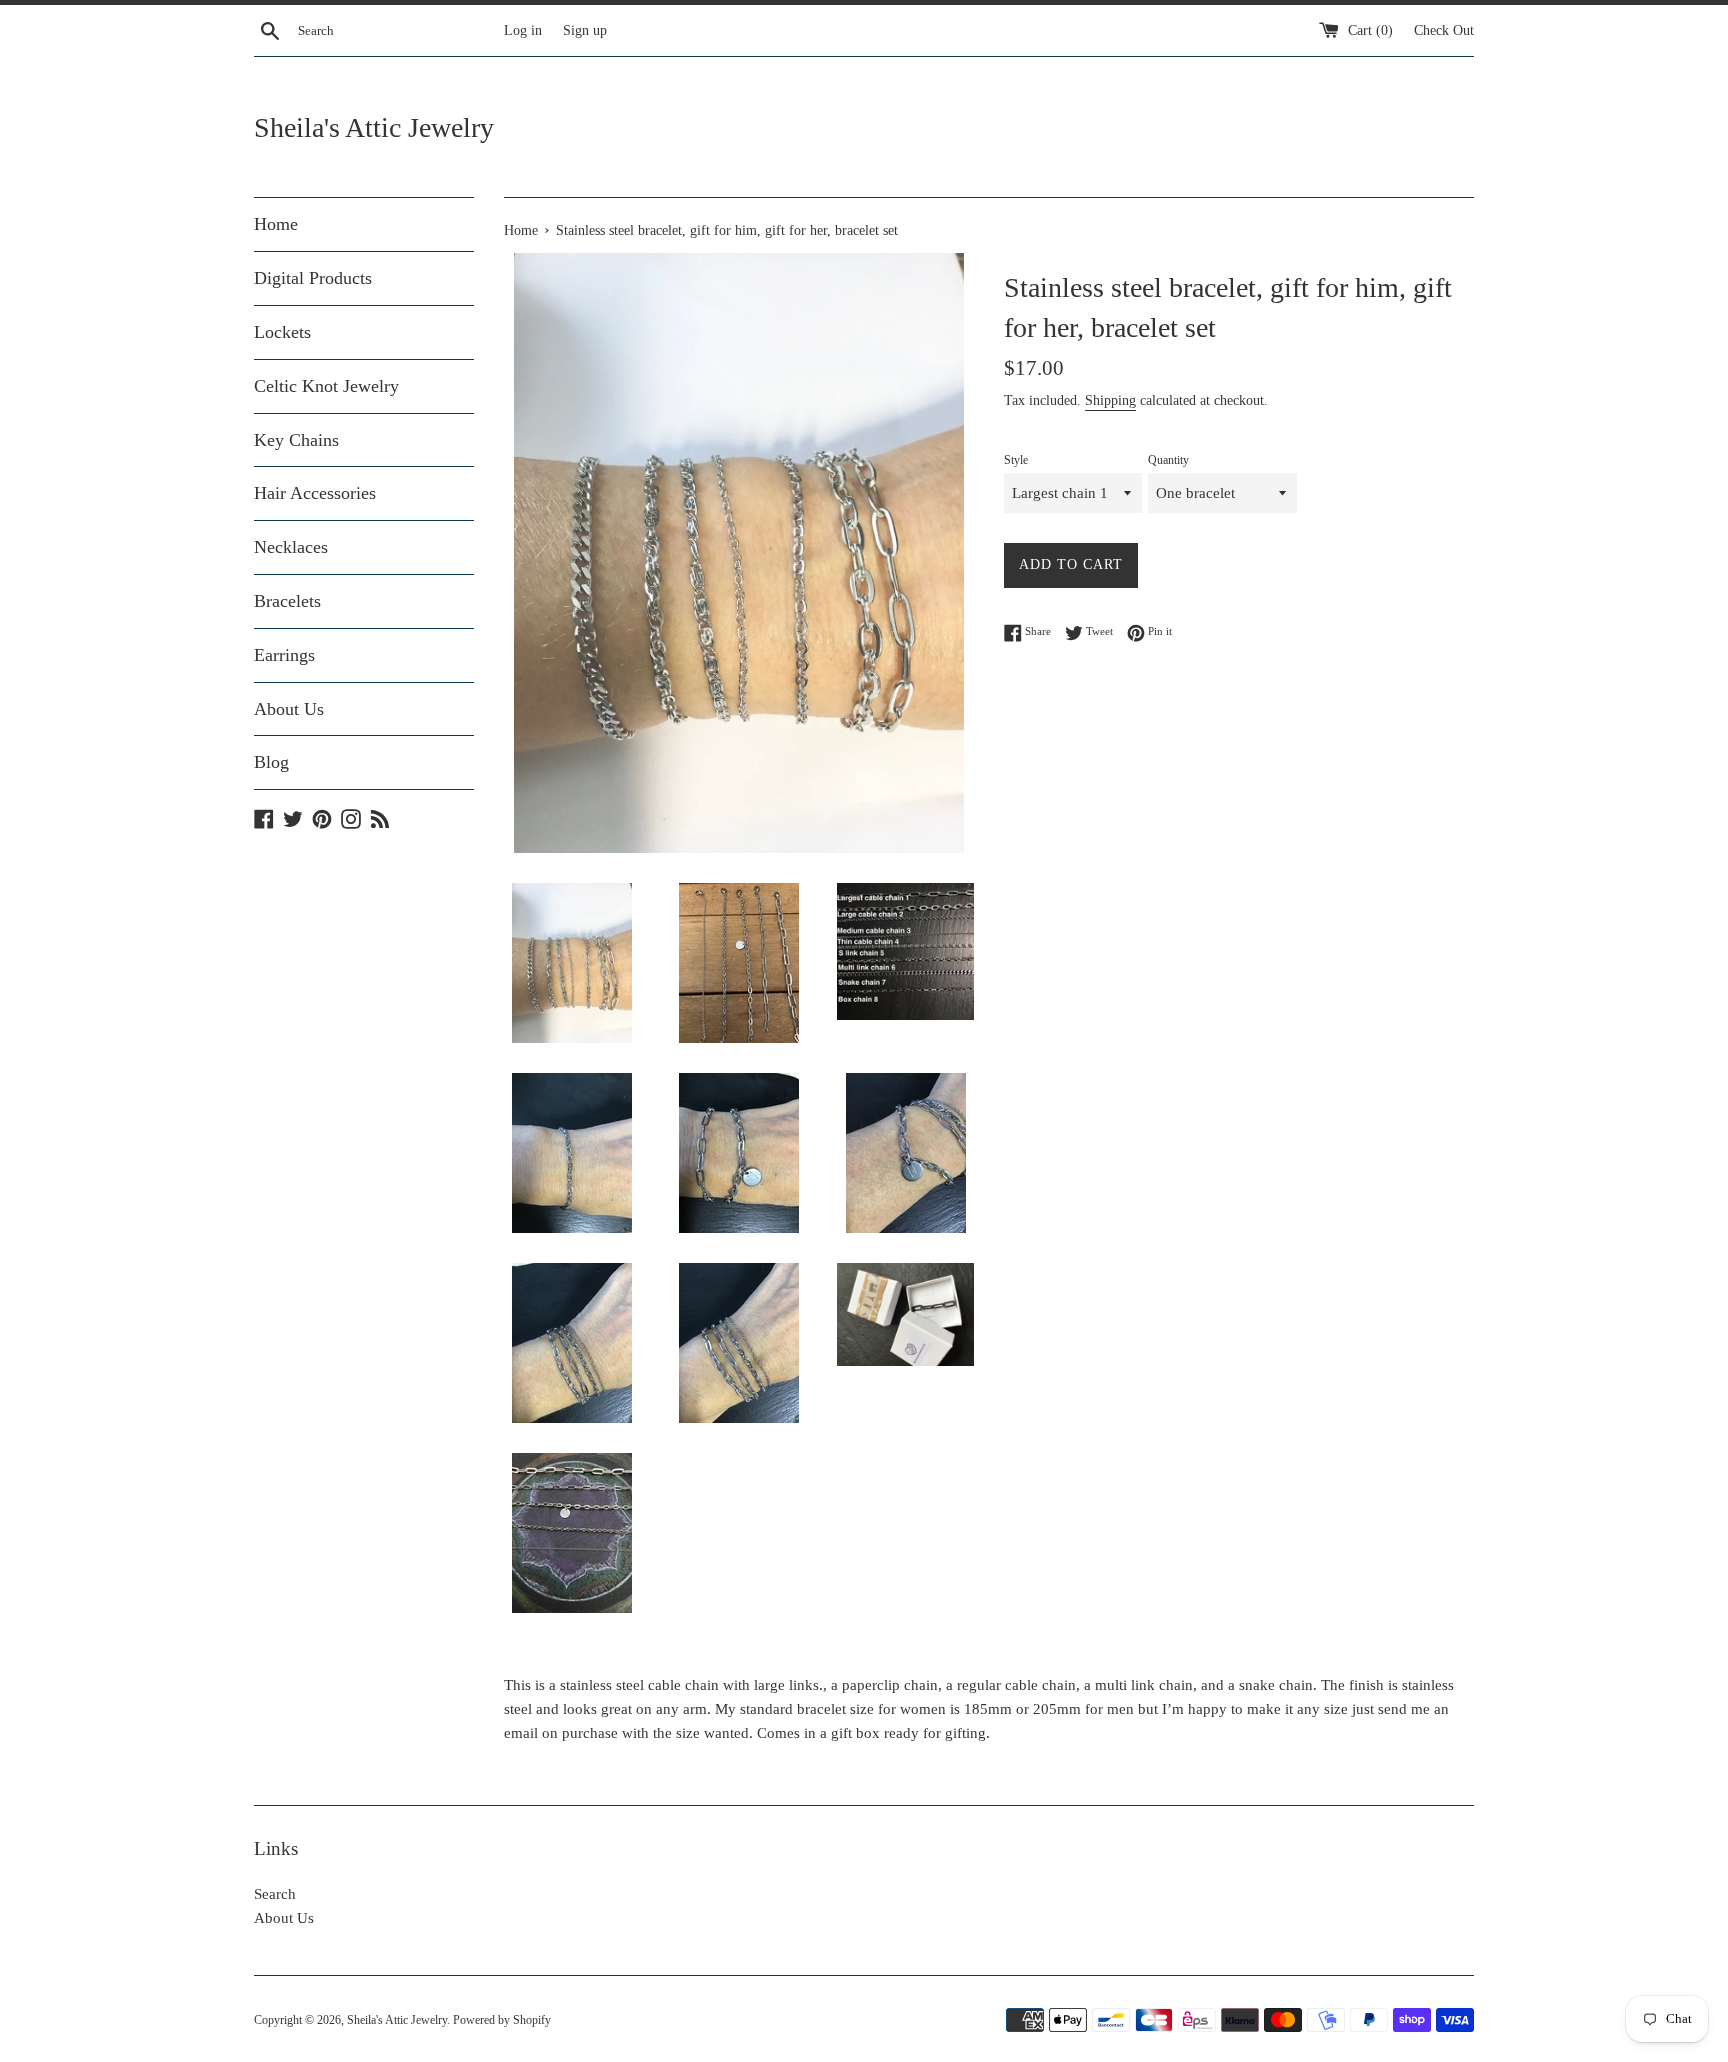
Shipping (1110, 400)
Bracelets (287, 601)
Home (276, 224)
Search (275, 1894)
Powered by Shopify (502, 2020)
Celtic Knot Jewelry (326, 386)
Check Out (1444, 30)
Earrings (284, 655)
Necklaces (291, 547)
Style (1016, 460)
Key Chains (296, 440)
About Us (289, 709)
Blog (271, 762)
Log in (523, 30)
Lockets (282, 332)
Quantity (1168, 460)
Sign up (585, 30)
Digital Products (313, 278)
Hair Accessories (315, 493)
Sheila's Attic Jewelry (374, 127)
